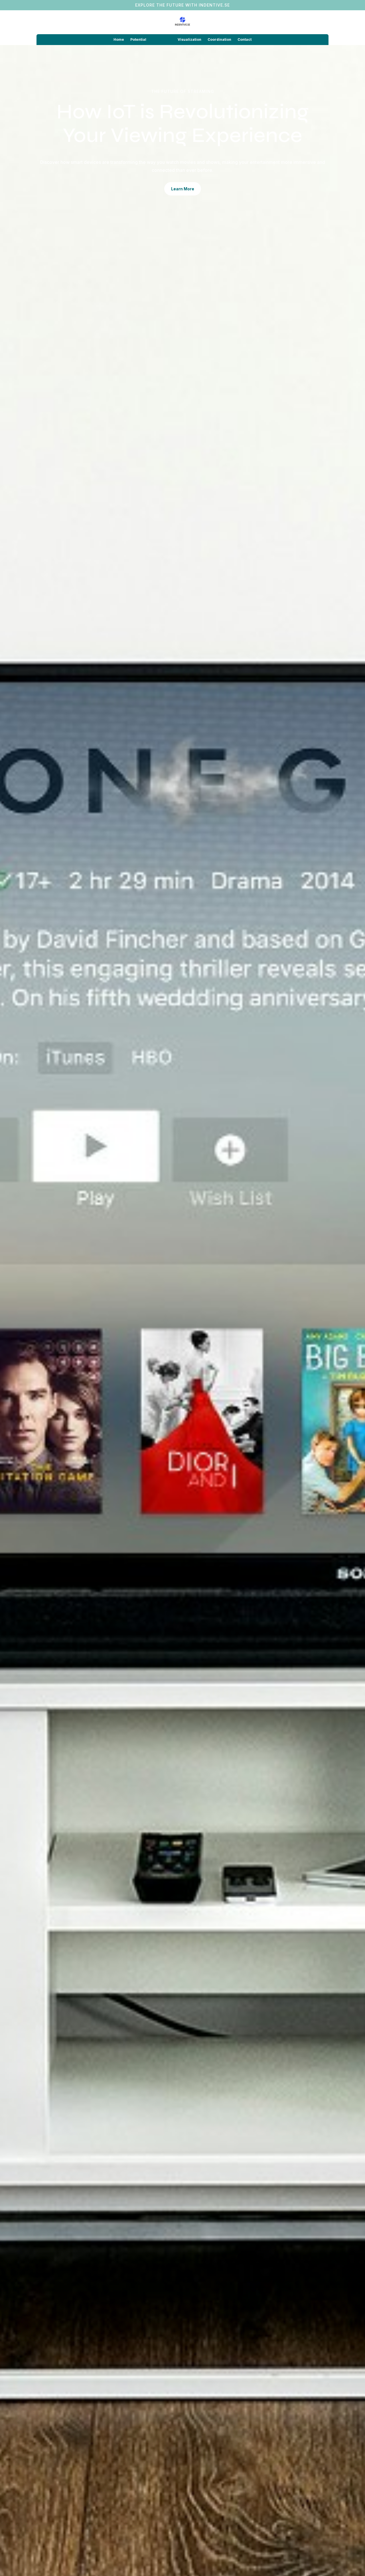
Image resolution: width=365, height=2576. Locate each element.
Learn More (183, 189)
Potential (138, 40)
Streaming (162, 40)
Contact (245, 40)
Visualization (189, 40)
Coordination (219, 40)
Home (119, 40)
